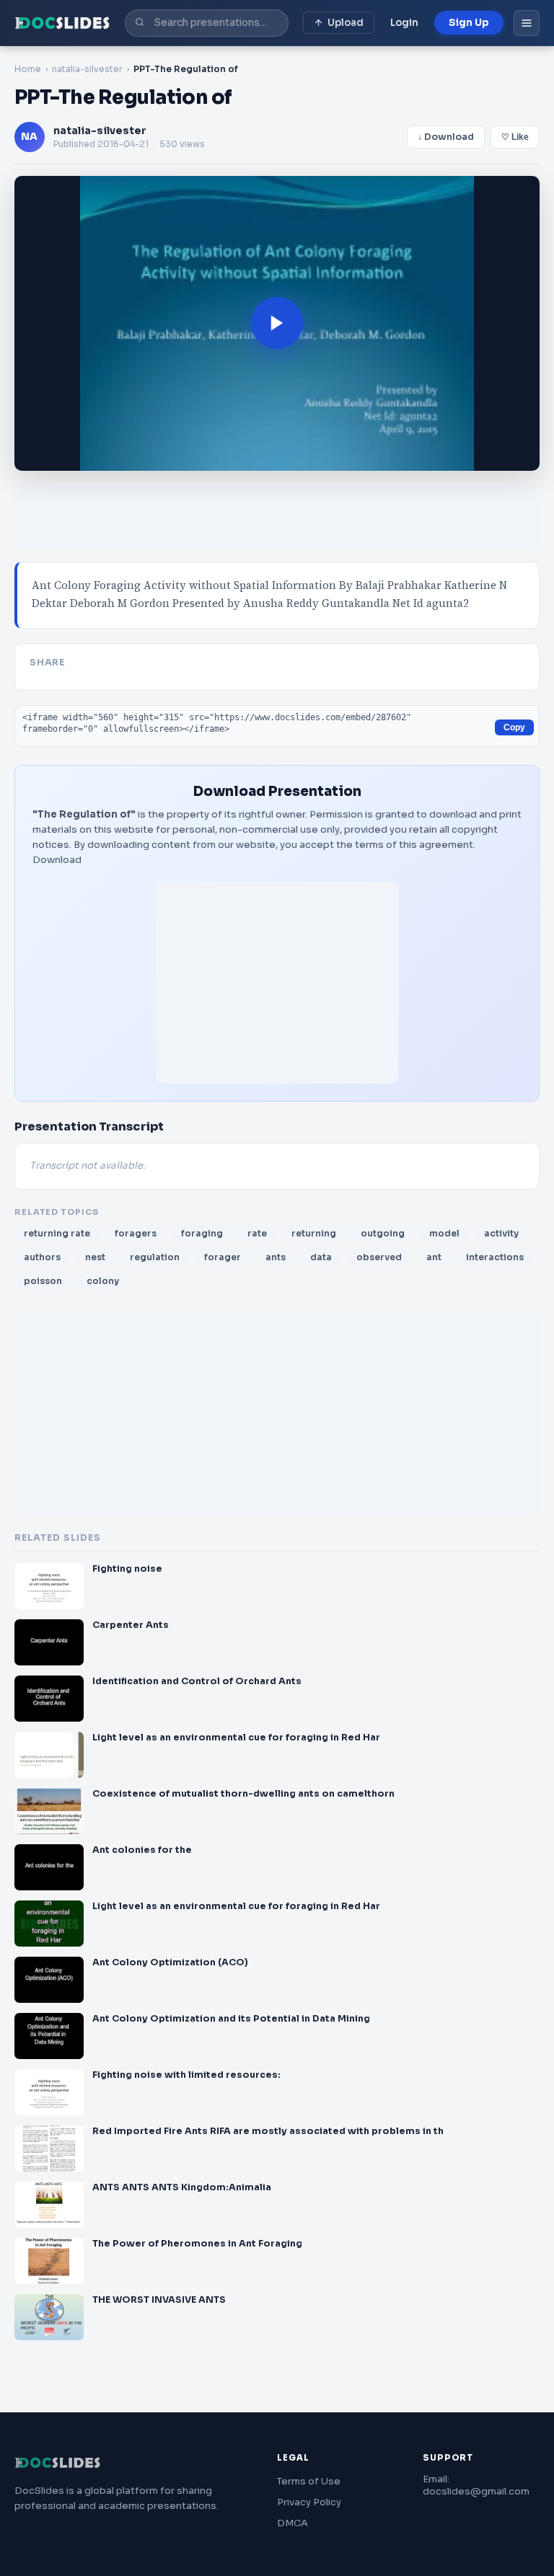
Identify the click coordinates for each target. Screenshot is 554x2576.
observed (379, 1257)
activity (501, 1233)
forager (223, 1257)
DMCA (293, 2523)
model (444, 1233)
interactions (495, 1257)
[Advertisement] (277, 983)
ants (276, 1257)
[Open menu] (527, 23)
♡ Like (515, 137)
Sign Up (469, 23)
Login (404, 23)
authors (42, 1257)
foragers (136, 1233)
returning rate (57, 1233)
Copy (514, 727)
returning (314, 1233)
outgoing (383, 1233)
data (321, 1257)
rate (257, 1233)
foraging (202, 1233)
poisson (43, 1281)
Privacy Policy (309, 2502)
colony (103, 1281)
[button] (277, 324)
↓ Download (446, 137)
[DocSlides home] (62, 23)
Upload (346, 23)
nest (95, 1257)
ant (434, 1257)
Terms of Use (309, 2481)
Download (57, 860)
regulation (155, 1257)
